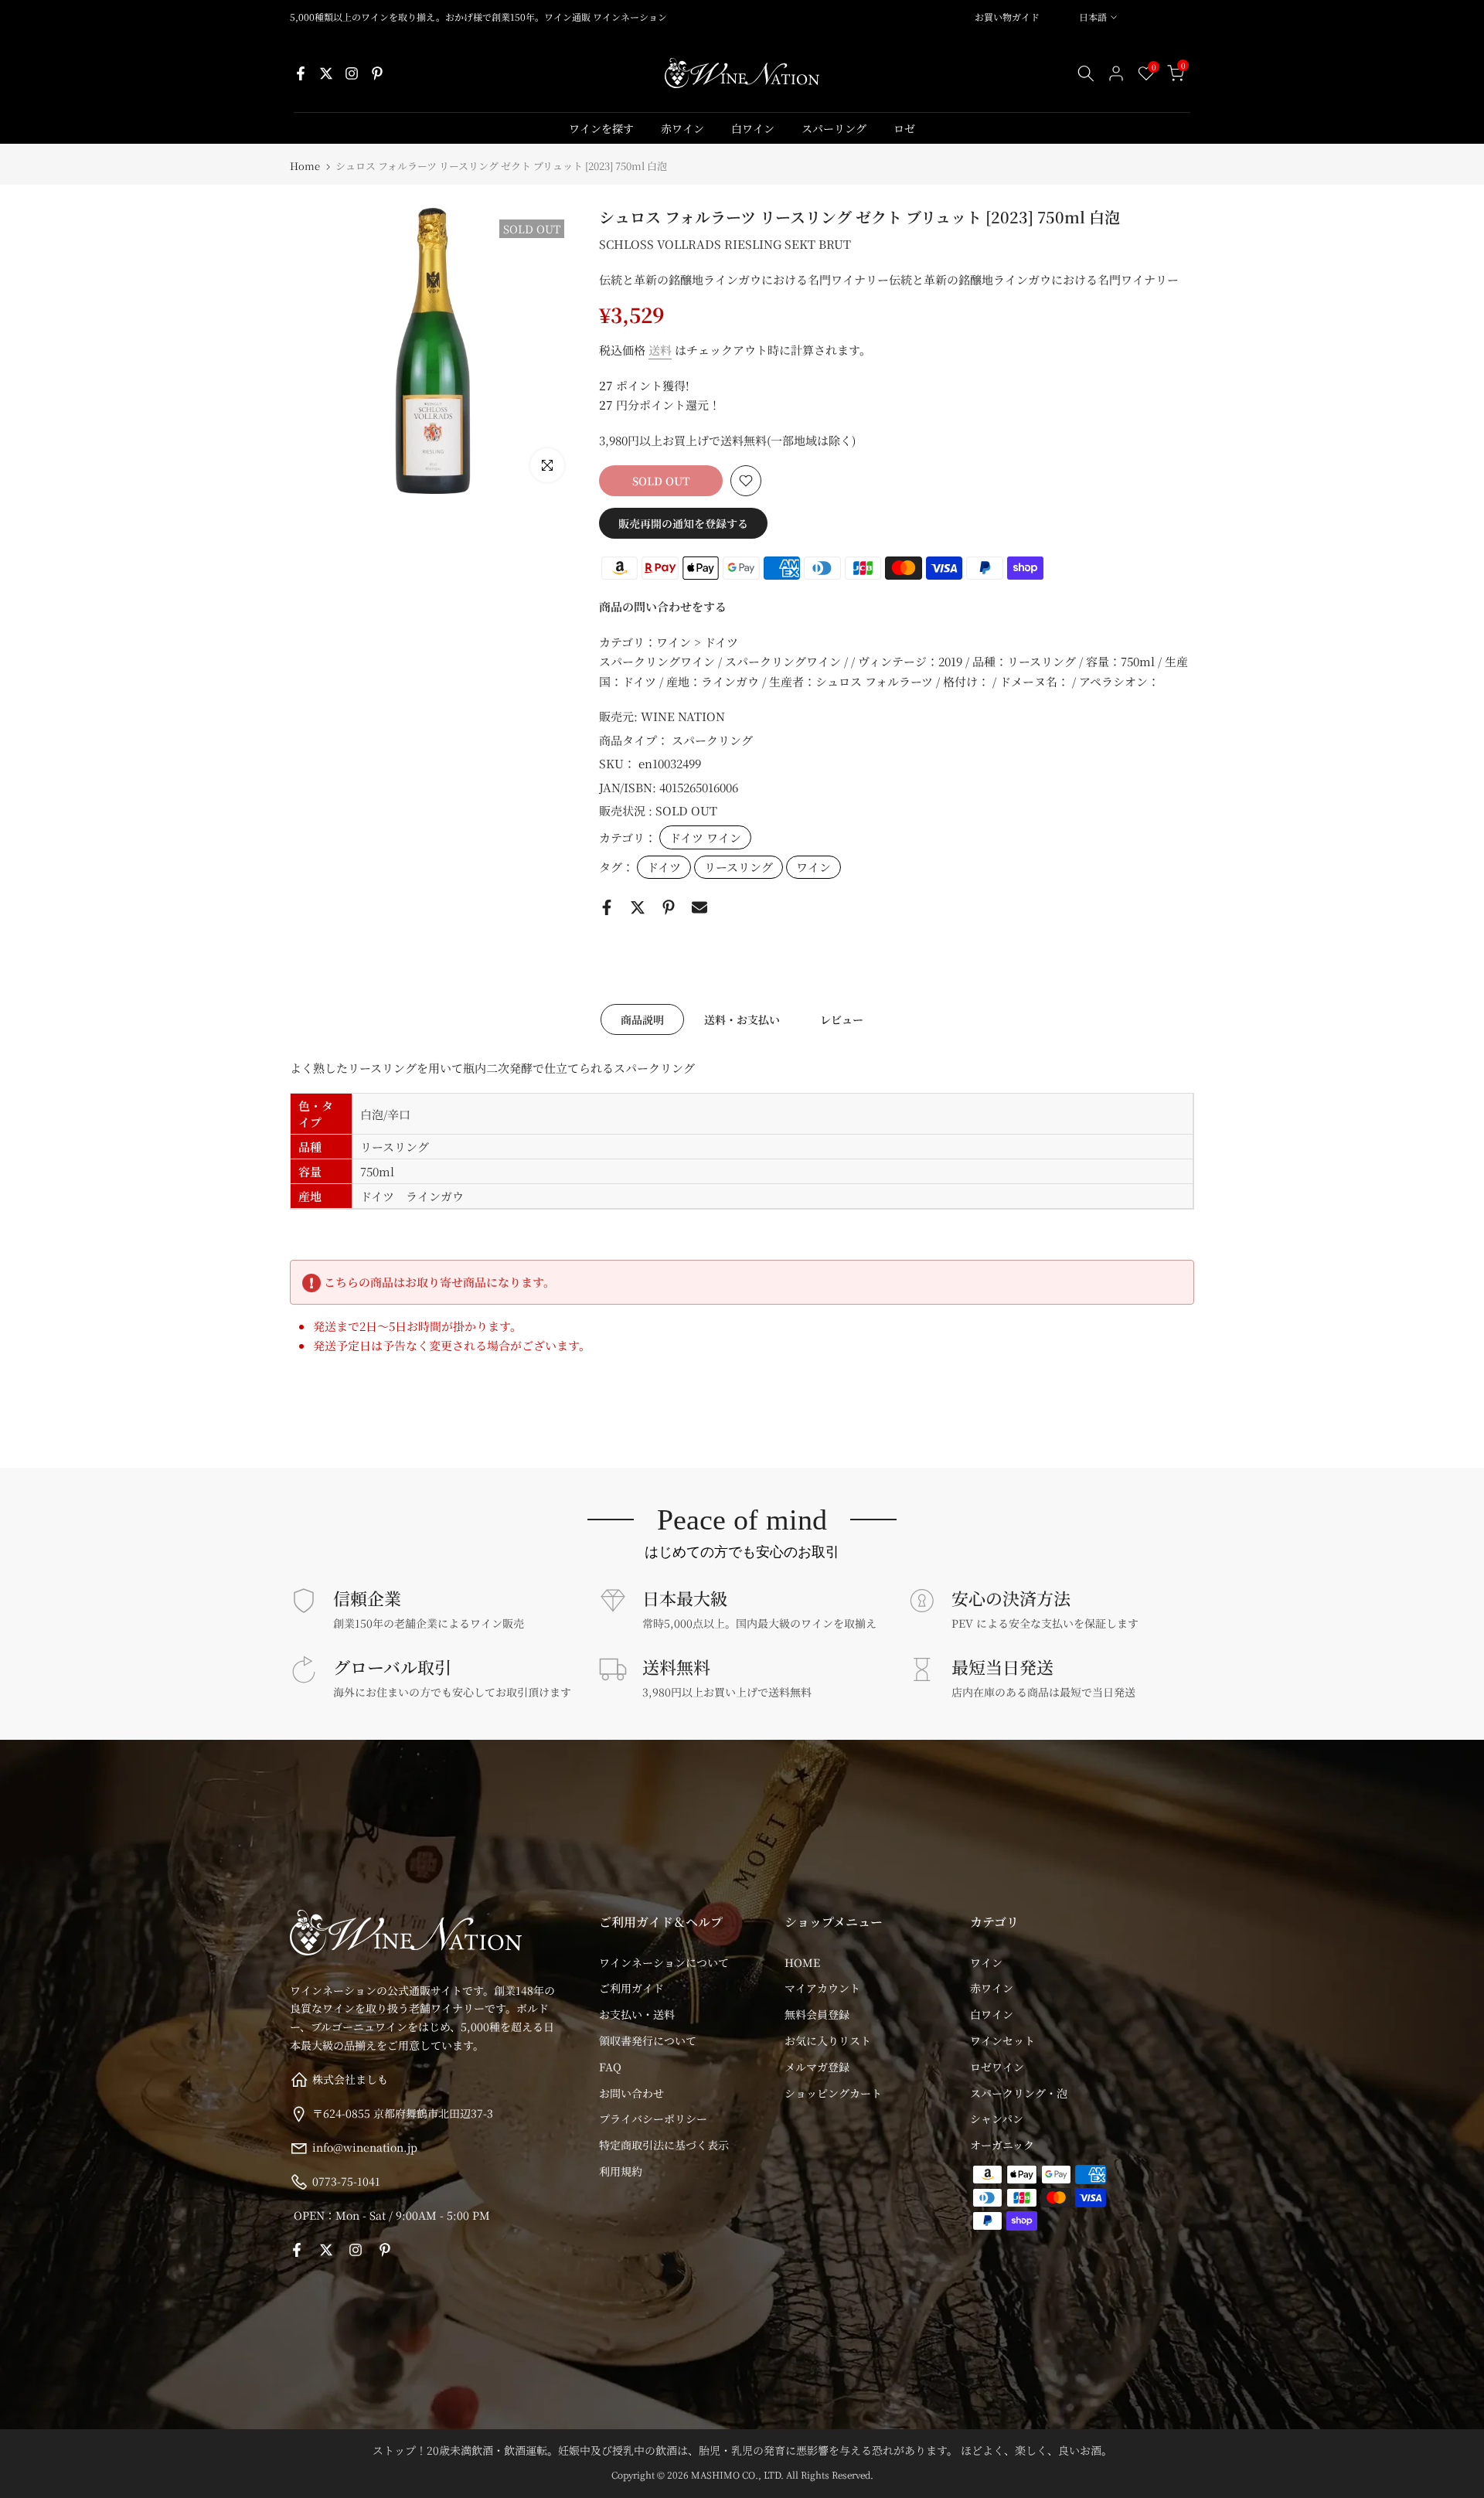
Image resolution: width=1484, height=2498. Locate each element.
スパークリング (712, 740)
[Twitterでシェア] (638, 907)
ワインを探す (601, 128)
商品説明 (642, 1019)
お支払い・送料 (637, 2014)
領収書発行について (648, 2040)
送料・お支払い (742, 1019)
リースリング (739, 867)
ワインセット (1002, 2040)
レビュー (842, 1019)
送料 (660, 350)
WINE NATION (683, 716)
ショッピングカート (833, 2093)
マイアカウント (822, 1988)
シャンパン (997, 2119)
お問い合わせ (631, 2093)
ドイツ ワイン (705, 837)
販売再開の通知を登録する (683, 523)
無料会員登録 (817, 2014)
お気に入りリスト (828, 2040)
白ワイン (753, 128)
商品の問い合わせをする (663, 606)
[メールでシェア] (699, 907)
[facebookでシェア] (607, 907)
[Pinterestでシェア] (669, 907)
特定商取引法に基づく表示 (664, 2145)
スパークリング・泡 (1019, 2093)
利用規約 (621, 2171)
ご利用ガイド (631, 1988)
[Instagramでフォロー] (352, 73)
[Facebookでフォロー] (301, 73)
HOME (802, 1962)
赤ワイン (682, 128)
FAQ (610, 2067)
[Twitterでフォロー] (326, 73)
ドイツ (664, 867)
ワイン (813, 867)
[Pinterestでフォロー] (377, 73)
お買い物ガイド (1007, 17)
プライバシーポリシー (653, 2119)
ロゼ (904, 128)
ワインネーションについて (664, 1962)
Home (305, 166)
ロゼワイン (997, 2067)
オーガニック (1002, 2145)
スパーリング (834, 128)
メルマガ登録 (817, 2067)
